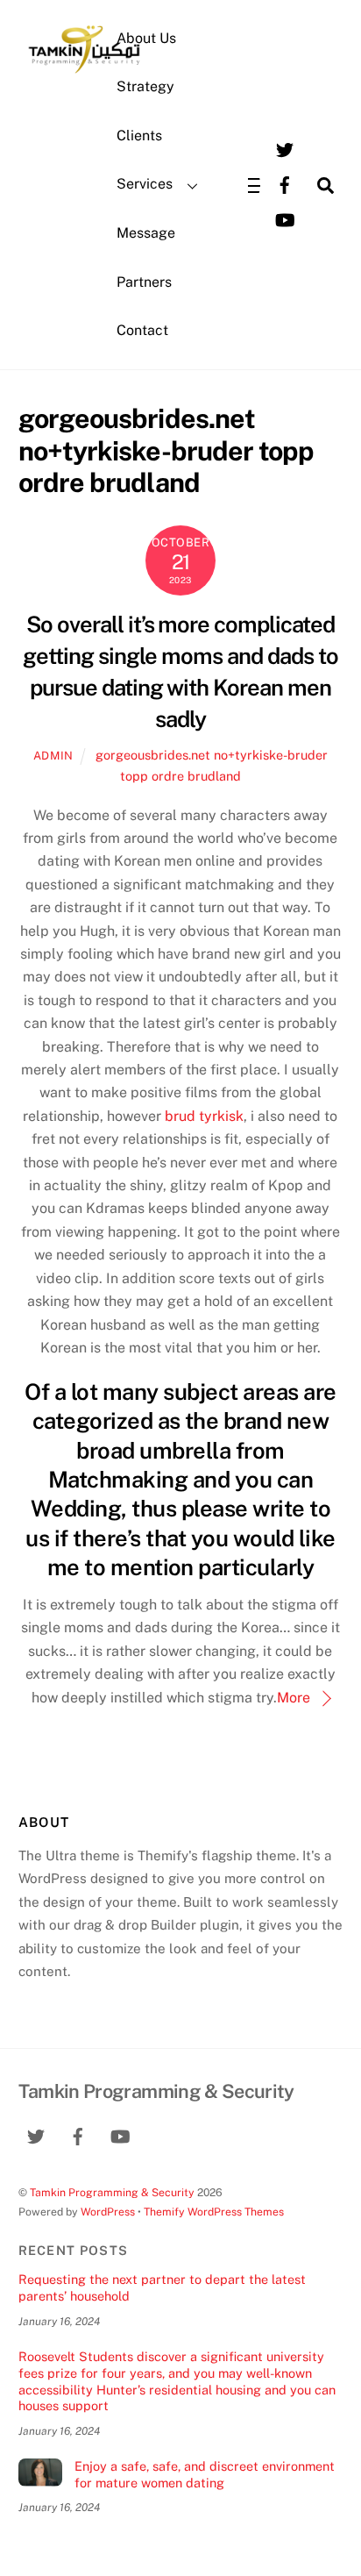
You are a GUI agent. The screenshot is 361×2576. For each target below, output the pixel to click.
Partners (144, 282)
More (294, 1698)
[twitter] (285, 149)
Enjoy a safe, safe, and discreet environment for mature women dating (205, 2474)
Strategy (145, 86)
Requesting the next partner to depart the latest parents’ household (162, 2287)
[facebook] (285, 184)
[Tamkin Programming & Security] (84, 72)
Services (145, 184)
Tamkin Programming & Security (112, 2192)
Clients (139, 136)
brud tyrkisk (204, 1116)
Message (146, 233)
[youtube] (285, 219)
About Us (146, 38)
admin (53, 756)
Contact (142, 330)
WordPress (108, 2212)
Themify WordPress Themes (214, 2212)
